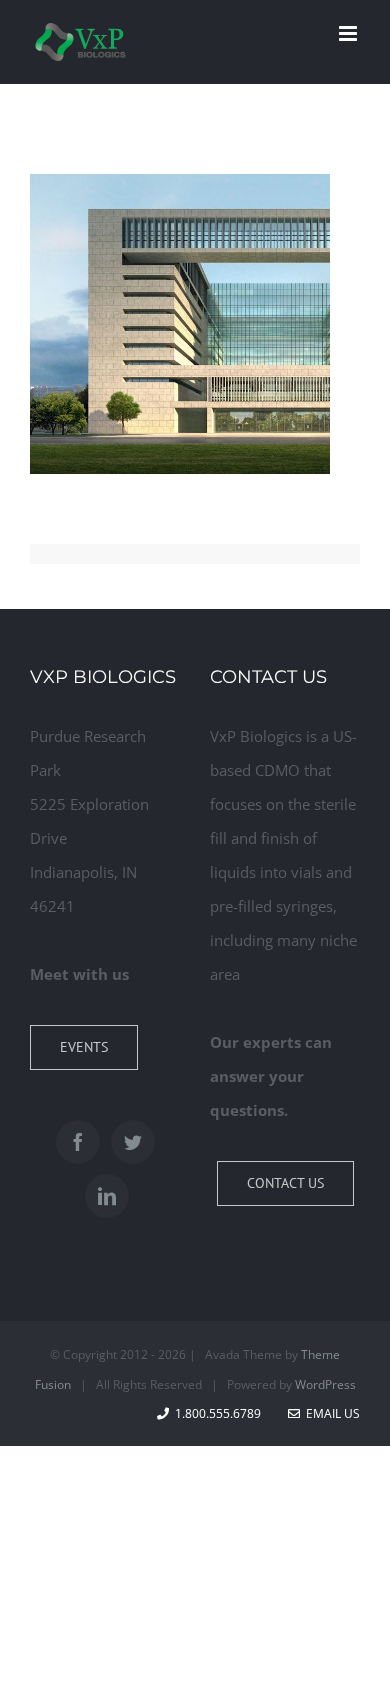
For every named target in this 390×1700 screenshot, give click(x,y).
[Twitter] (133, 1142)
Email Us (330, 1413)
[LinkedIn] (107, 1196)
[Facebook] (78, 1142)
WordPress (325, 1384)
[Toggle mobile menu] (349, 33)
